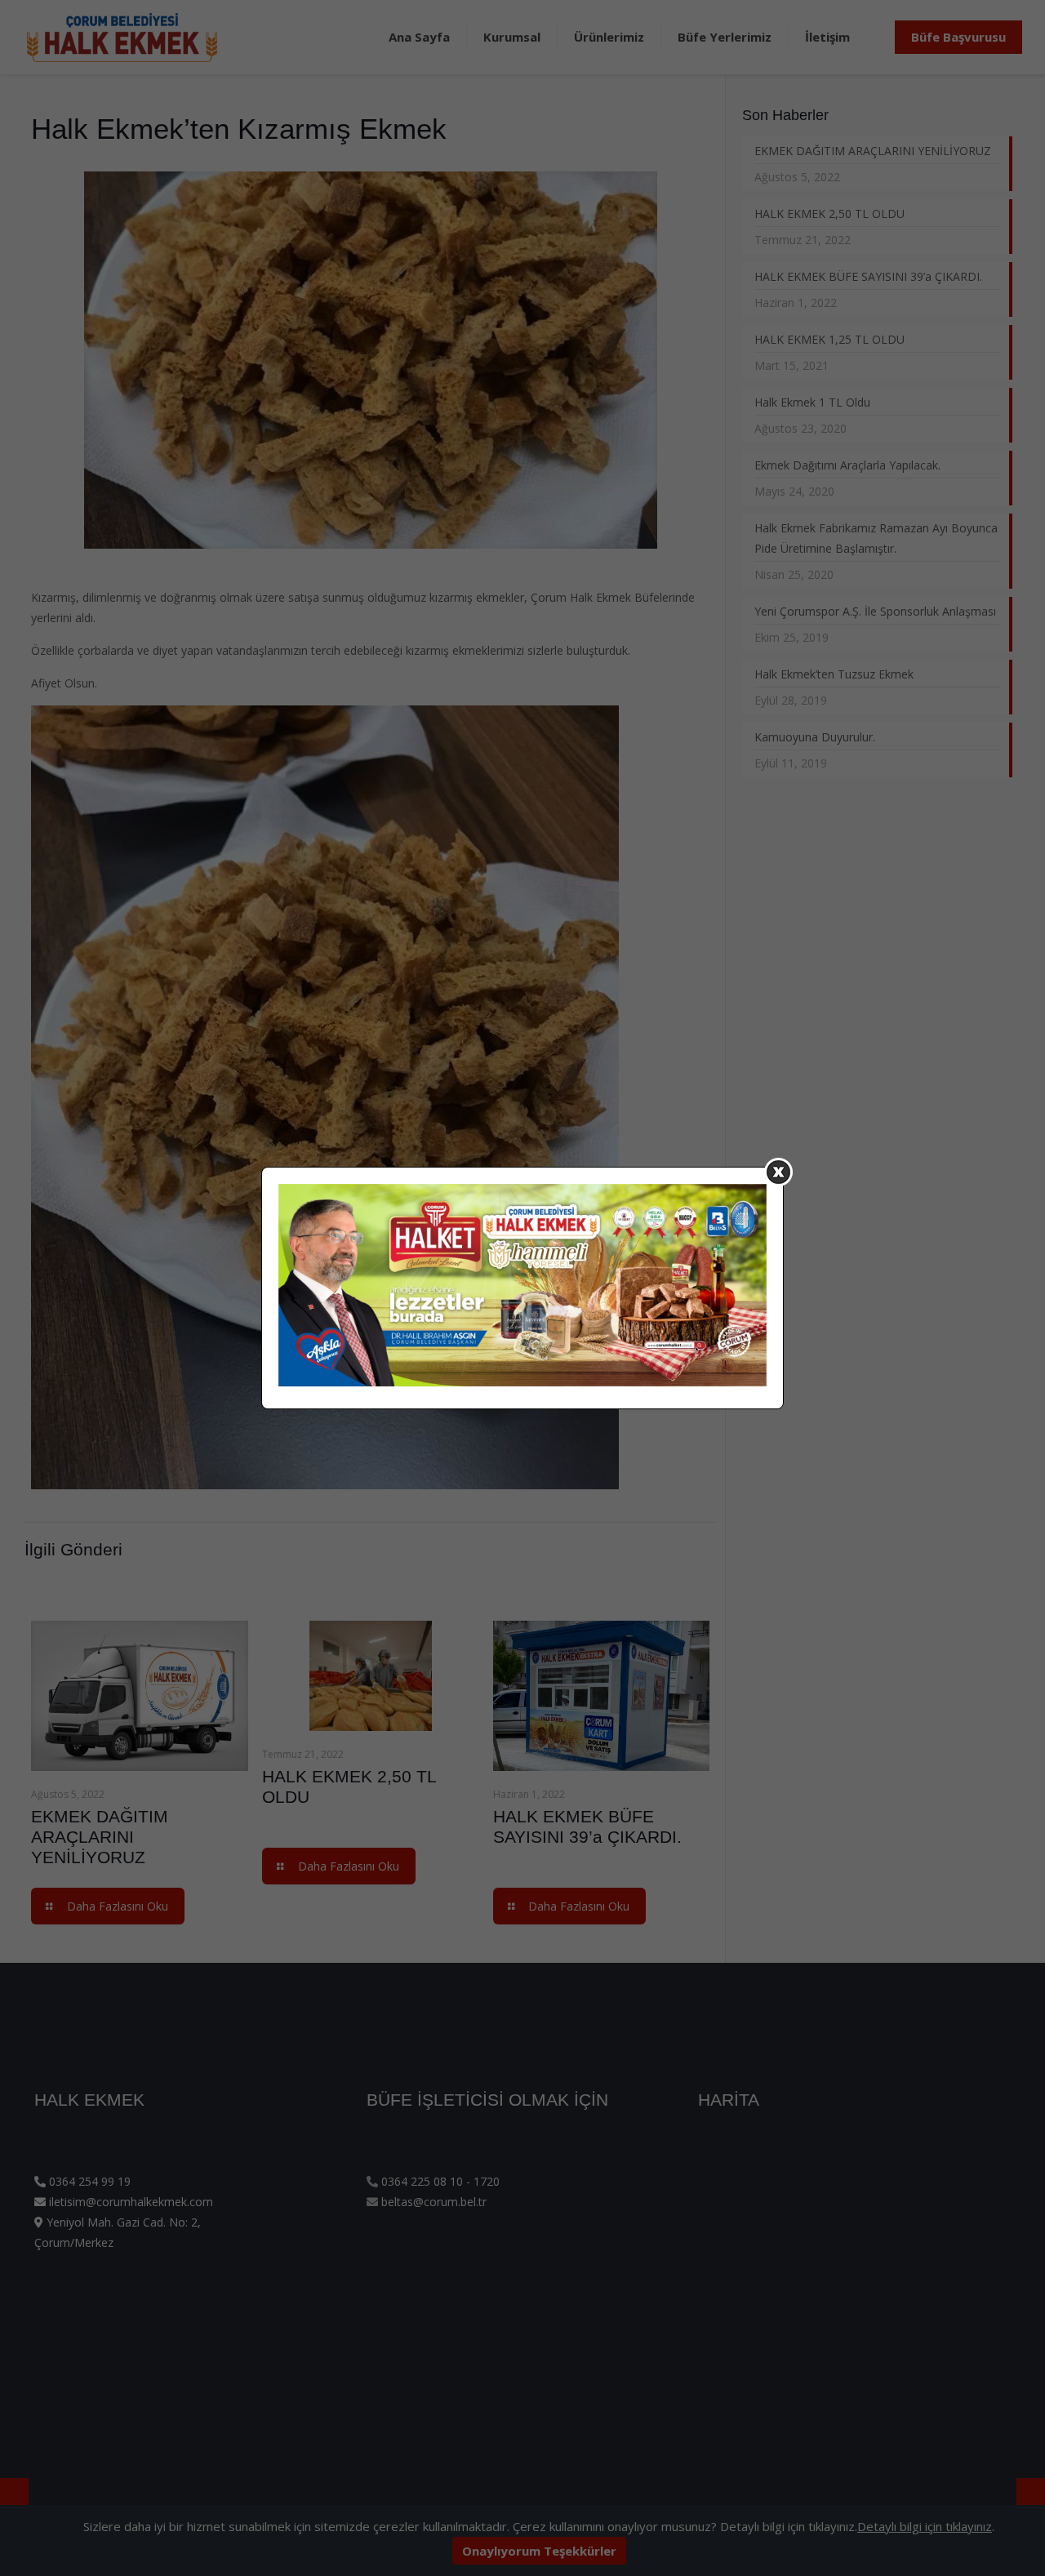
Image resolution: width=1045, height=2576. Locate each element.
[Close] (778, 1172)
